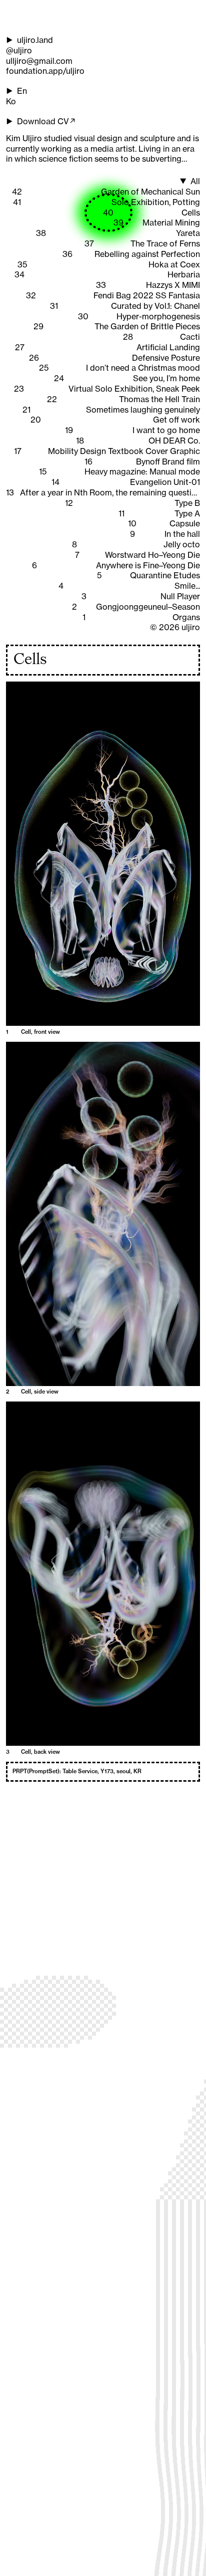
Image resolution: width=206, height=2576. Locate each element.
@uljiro (19, 50)
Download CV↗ (47, 121)
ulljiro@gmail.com (39, 61)
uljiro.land (35, 40)
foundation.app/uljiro (45, 71)
